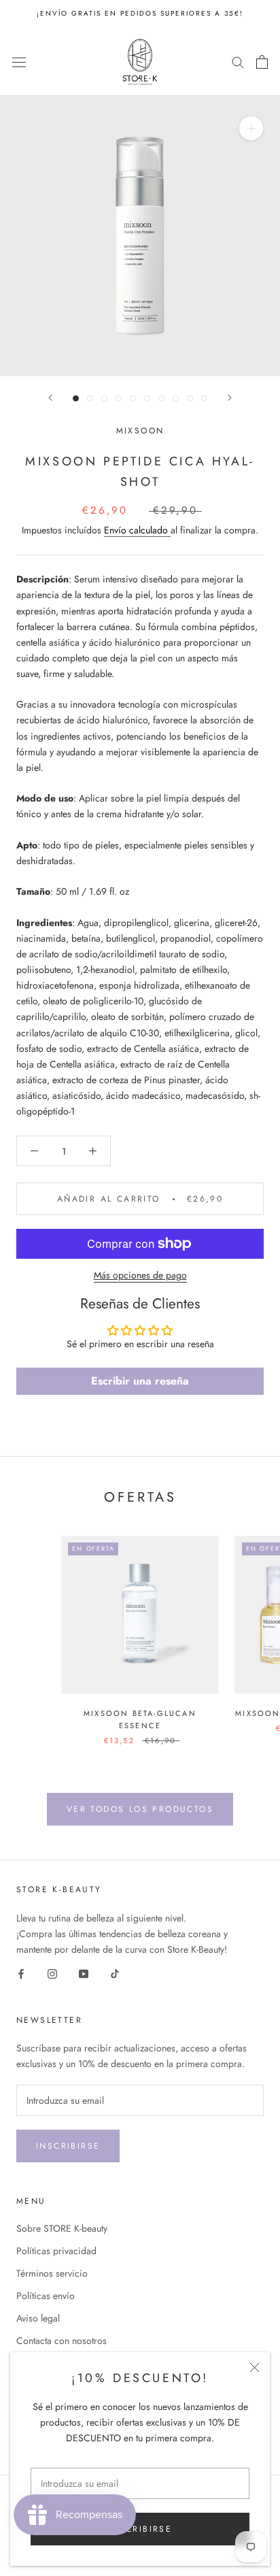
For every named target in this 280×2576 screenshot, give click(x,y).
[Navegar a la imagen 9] (190, 398)
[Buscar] (238, 62)
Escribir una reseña (140, 1381)
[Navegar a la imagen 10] (204, 398)
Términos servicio (52, 2273)
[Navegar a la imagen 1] (76, 398)
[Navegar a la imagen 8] (176, 398)
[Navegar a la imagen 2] (90, 398)
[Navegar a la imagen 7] (161, 398)
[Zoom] (251, 128)
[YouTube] (84, 1973)
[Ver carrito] (262, 62)
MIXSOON (140, 431)
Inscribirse (68, 2146)
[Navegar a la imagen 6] (147, 398)
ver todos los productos (140, 1809)
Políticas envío (46, 2296)
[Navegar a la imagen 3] (104, 398)
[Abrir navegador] (19, 62)
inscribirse (140, 2529)
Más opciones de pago (140, 1275)
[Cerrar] (255, 2367)
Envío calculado (137, 530)
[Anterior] (50, 398)
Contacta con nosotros (62, 2341)
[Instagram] (52, 1973)
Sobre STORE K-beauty (62, 2228)
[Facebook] (21, 1973)
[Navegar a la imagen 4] (119, 398)
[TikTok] (115, 1973)
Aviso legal (38, 2318)
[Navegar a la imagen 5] (133, 398)
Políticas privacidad (56, 2251)
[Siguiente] (230, 398)
